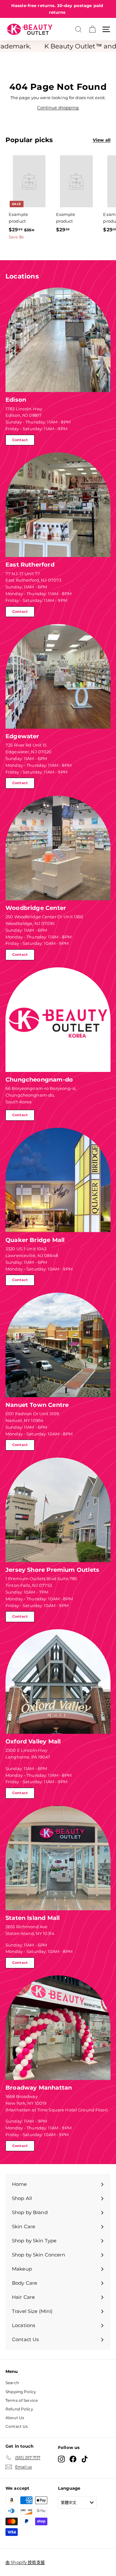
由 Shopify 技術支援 (25, 2562)
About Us (15, 2418)
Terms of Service (22, 2400)
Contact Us (17, 2426)
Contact (20, 440)
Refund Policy (19, 2409)
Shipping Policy (21, 2392)
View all (102, 140)
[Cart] (92, 29)
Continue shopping (58, 107)
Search (12, 2383)
